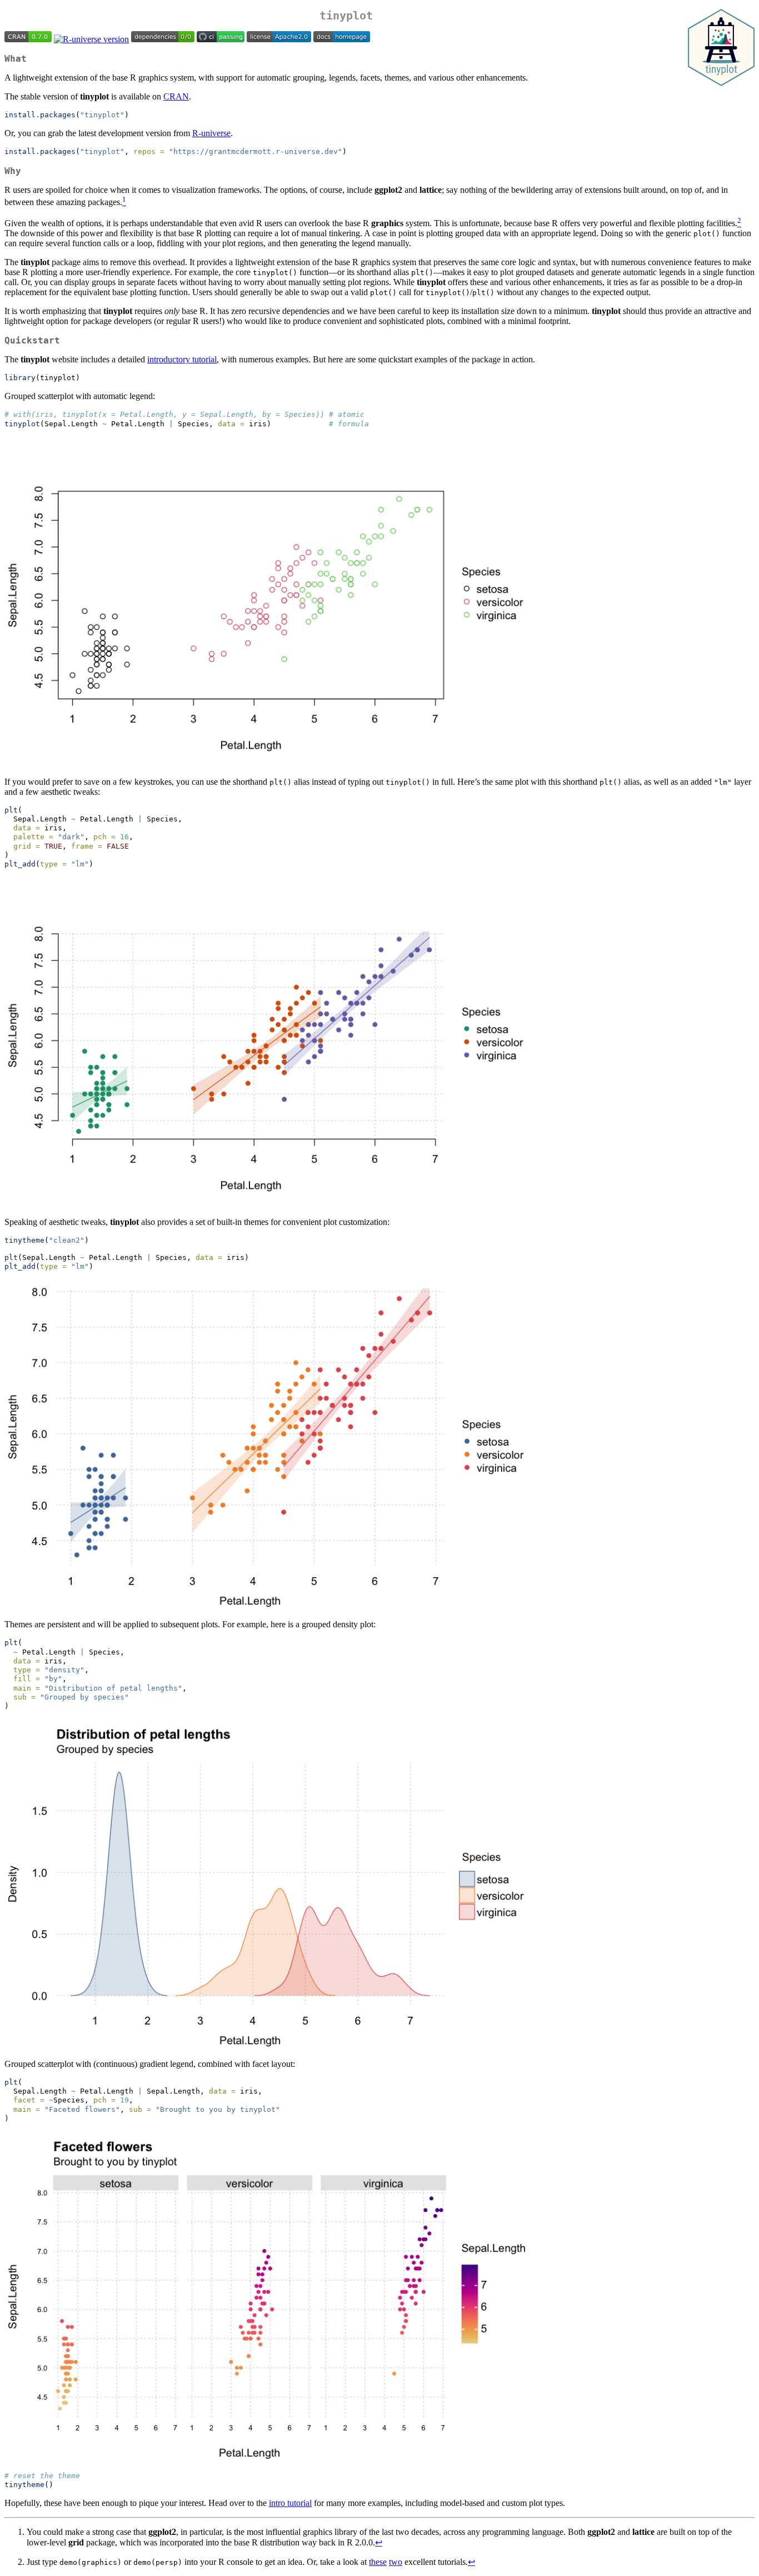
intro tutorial (290, 2503)
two (396, 2562)
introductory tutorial (182, 359)
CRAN (176, 96)
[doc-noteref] (124, 202)
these (378, 2562)
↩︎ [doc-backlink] (379, 2542)
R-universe (211, 133)
